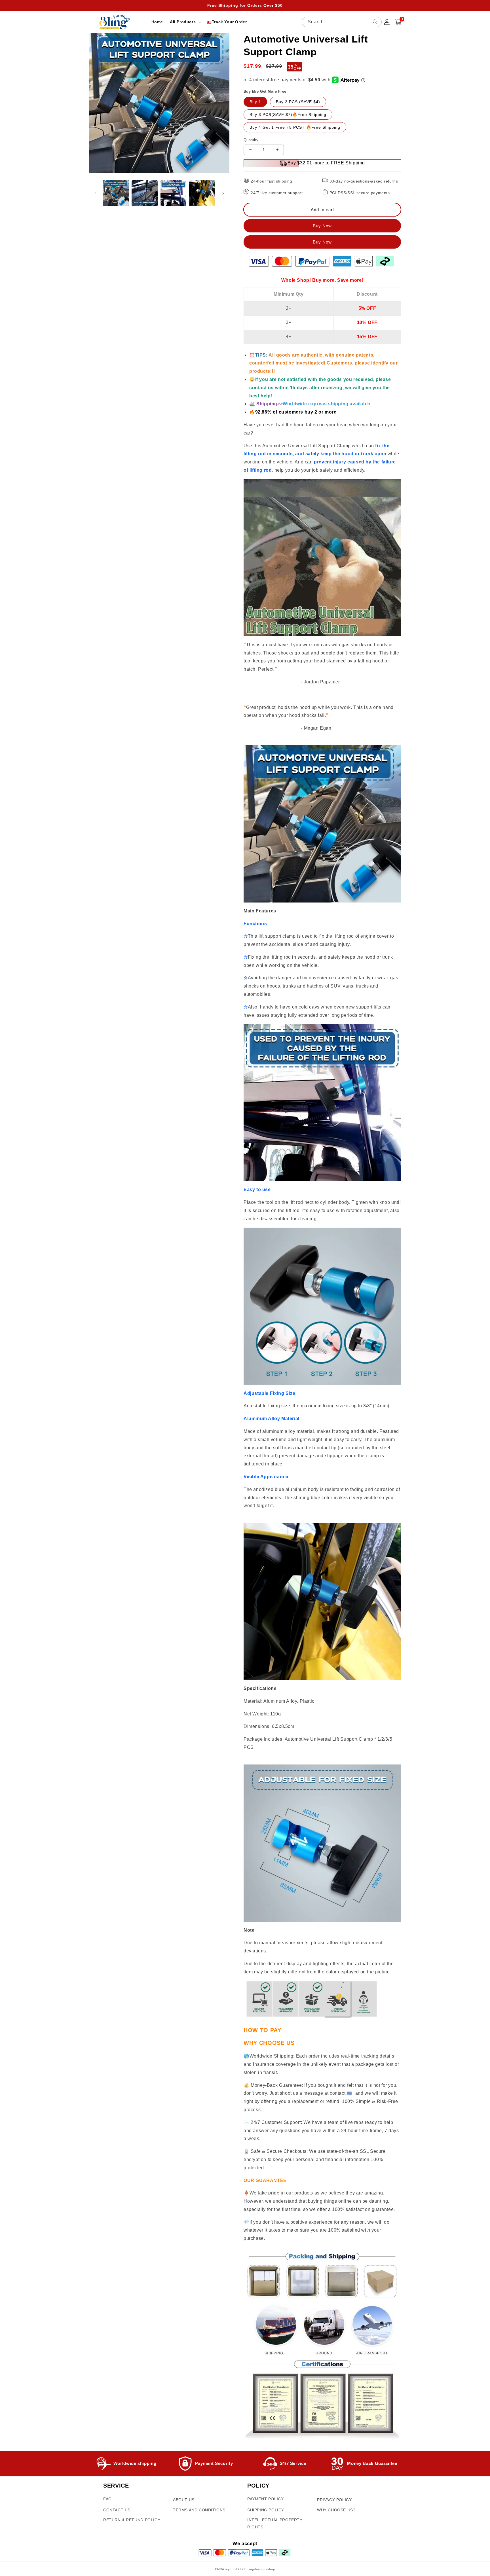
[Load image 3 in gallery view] (173, 193)
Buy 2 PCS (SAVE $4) (298, 102)
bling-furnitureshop (261, 2569)
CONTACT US (117, 2510)
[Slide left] (95, 193)
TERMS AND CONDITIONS (199, 2510)
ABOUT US (184, 2500)
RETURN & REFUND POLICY (132, 2520)
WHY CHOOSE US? (336, 2510)
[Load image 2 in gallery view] (144, 193)
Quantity (251, 140)
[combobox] (342, 22)
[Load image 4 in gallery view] (202, 193)
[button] (185, 22)
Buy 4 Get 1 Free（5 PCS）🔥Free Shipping (295, 127)
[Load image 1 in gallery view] (116, 193)
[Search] (375, 22)
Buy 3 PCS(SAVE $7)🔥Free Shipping (288, 115)
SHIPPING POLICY (266, 2510)
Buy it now (322, 242)
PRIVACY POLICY (334, 2500)
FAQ (107, 2499)
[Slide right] (223, 193)
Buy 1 (255, 102)
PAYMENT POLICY (265, 2499)
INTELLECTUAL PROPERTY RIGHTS (275, 2523)
